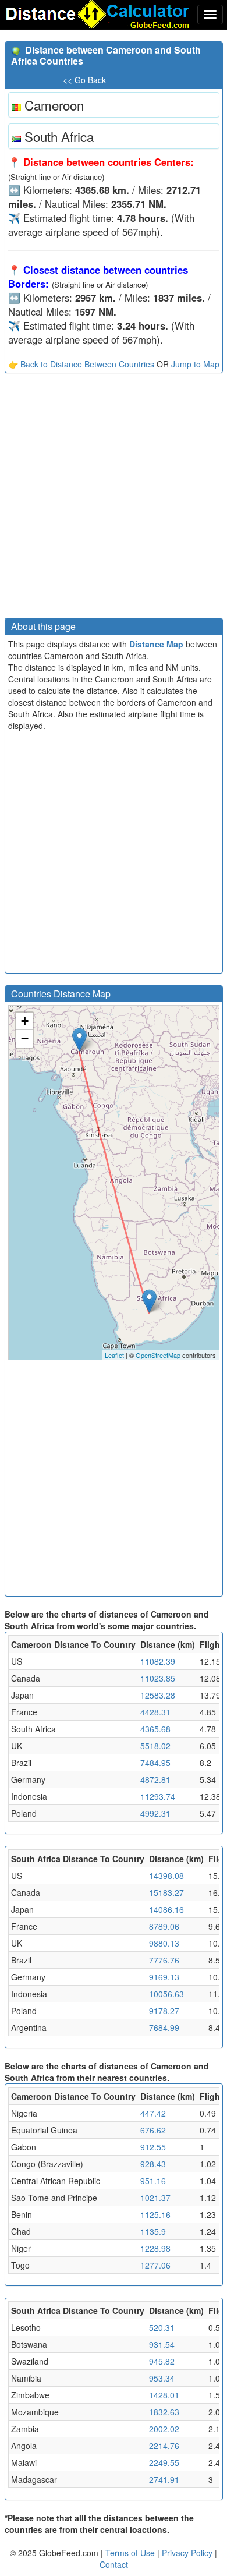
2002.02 (164, 2429)
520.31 (162, 2327)
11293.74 (158, 1796)
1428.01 (164, 2395)
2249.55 (164, 2462)
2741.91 (164, 2479)
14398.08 (166, 1876)
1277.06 (155, 2265)
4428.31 (155, 1712)
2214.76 (164, 2446)
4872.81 (155, 1779)
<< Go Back (84, 80)
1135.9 (153, 2231)
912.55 (153, 2147)
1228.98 (155, 2248)
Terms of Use (131, 2553)
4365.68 (155, 1729)
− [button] (25, 1038)
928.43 (153, 2164)
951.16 (153, 2181)
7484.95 (155, 1763)
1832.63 (164, 2412)
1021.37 (155, 2198)
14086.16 (166, 1909)
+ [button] (25, 1021)
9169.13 (164, 1977)
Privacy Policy (188, 2553)
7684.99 (164, 2027)
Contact (114, 2564)
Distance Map (156, 644)
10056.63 (166, 1994)
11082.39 (158, 1661)
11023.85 (158, 1678)
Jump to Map (195, 364)
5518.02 (155, 1746)
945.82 (162, 2361)
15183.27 (166, 1892)
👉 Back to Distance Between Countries (81, 364)
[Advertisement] (114, 498)
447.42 (153, 2113)
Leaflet (114, 1355)
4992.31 (155, 1813)
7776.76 (164, 1960)
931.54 (162, 2344)
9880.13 (164, 1943)
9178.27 (164, 2011)
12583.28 (158, 1695)
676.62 (153, 2130)
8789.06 (164, 1926)
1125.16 (155, 2214)
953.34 (162, 2378)
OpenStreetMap (158, 1355)
